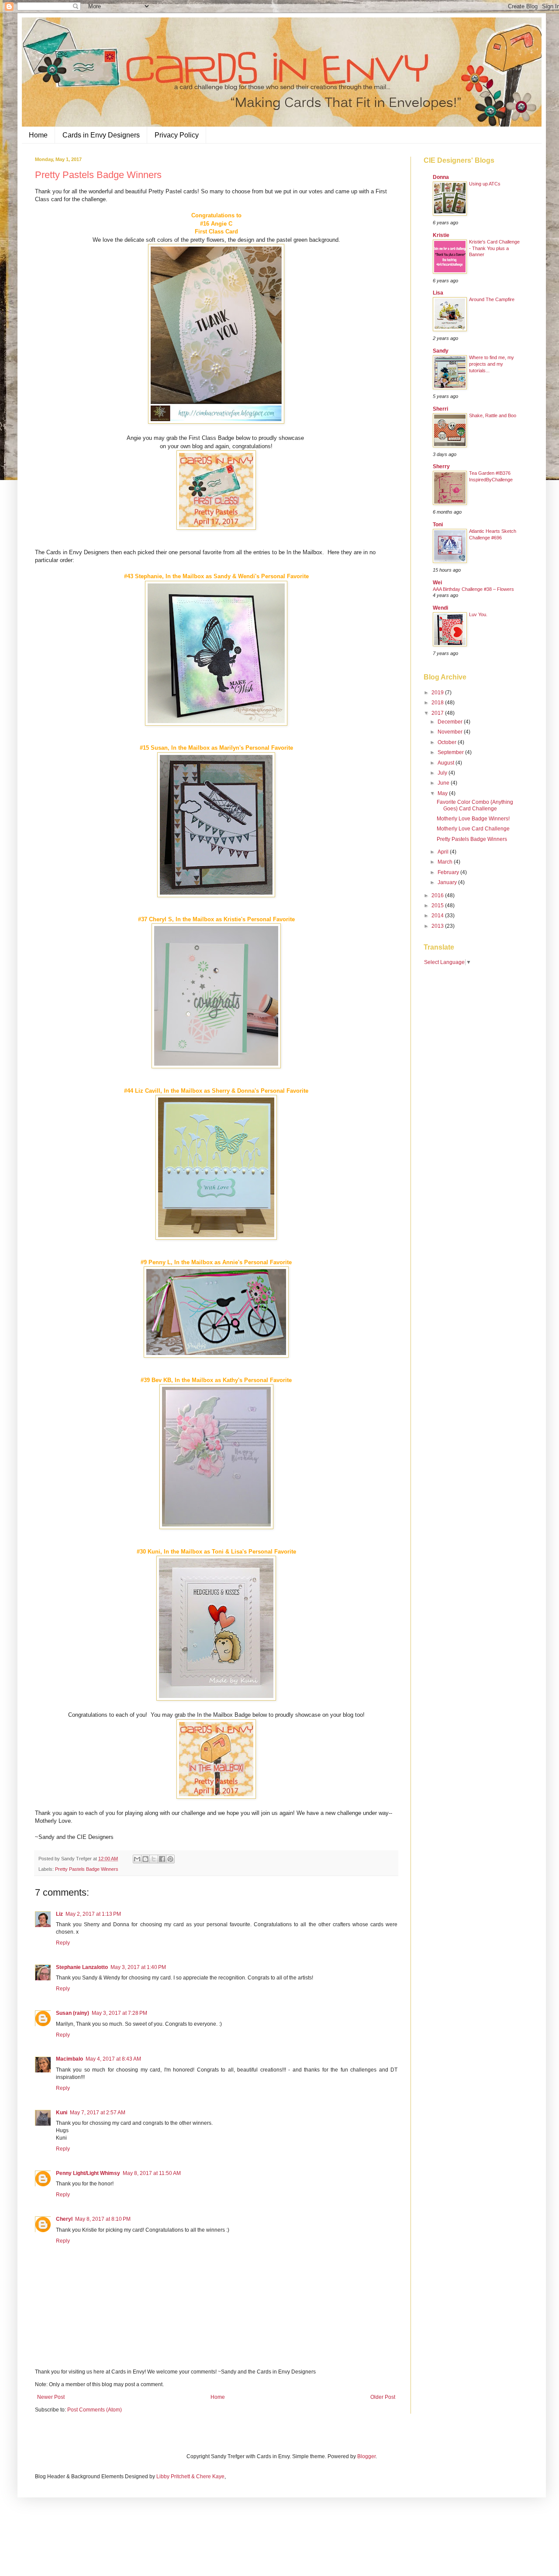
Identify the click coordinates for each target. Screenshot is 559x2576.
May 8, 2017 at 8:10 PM (103, 2219)
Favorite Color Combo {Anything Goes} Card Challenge (475, 805)
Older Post (383, 2397)
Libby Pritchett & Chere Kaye (190, 2477)
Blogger (366, 2456)
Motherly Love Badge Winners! (473, 819)
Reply (63, 1943)
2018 (438, 703)
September (451, 752)
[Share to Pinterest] (170, 1859)
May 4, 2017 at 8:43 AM (113, 2059)
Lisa (438, 293)
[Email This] (137, 1859)
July (443, 773)
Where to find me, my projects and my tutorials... (492, 364)
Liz (59, 1914)
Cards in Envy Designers (101, 135)
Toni (438, 525)
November (451, 732)
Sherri (440, 409)
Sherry (441, 466)
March (446, 862)
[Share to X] (154, 1859)
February (449, 872)
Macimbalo (69, 2059)
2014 (438, 916)
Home (38, 135)
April (444, 852)
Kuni (62, 2113)
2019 (438, 693)
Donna (441, 177)
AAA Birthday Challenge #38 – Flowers (473, 589)
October (448, 742)
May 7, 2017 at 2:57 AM (98, 2113)
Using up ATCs (485, 184)
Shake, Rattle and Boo (493, 415)
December (451, 722)
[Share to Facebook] (162, 1859)
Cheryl (64, 2219)
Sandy (441, 351)
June (444, 783)
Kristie (441, 235)
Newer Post (51, 2397)
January (448, 882)
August (447, 763)
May (443, 793)
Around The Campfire (492, 299)
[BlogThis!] (145, 1859)
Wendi (440, 608)
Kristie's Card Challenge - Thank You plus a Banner (494, 248)
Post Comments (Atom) (95, 2410)
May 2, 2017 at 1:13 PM (93, 1914)
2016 (438, 895)
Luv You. (478, 614)
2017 (438, 713)
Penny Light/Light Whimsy (88, 2173)
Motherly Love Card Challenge (473, 829)
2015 (438, 906)
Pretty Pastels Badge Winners (87, 1869)
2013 (438, 926)
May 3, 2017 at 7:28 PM (119, 2013)
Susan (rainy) (72, 2013)
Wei (437, 583)
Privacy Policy (177, 135)
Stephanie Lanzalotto (82, 1967)
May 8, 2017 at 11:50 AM (152, 2173)
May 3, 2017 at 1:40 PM (138, 1967)
